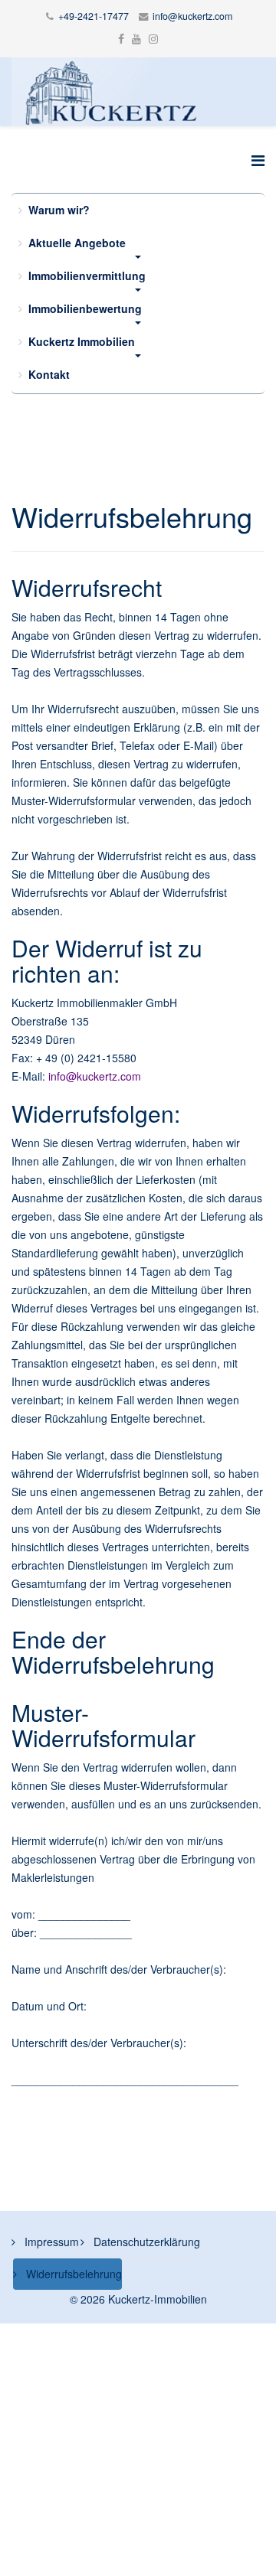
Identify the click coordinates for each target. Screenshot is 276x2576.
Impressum (50, 2242)
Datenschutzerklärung (145, 2242)
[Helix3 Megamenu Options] (258, 160)
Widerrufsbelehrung (72, 2274)
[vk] (153, 38)
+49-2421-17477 (94, 16)
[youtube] (136, 38)
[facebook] (121, 38)
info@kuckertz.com (192, 16)
